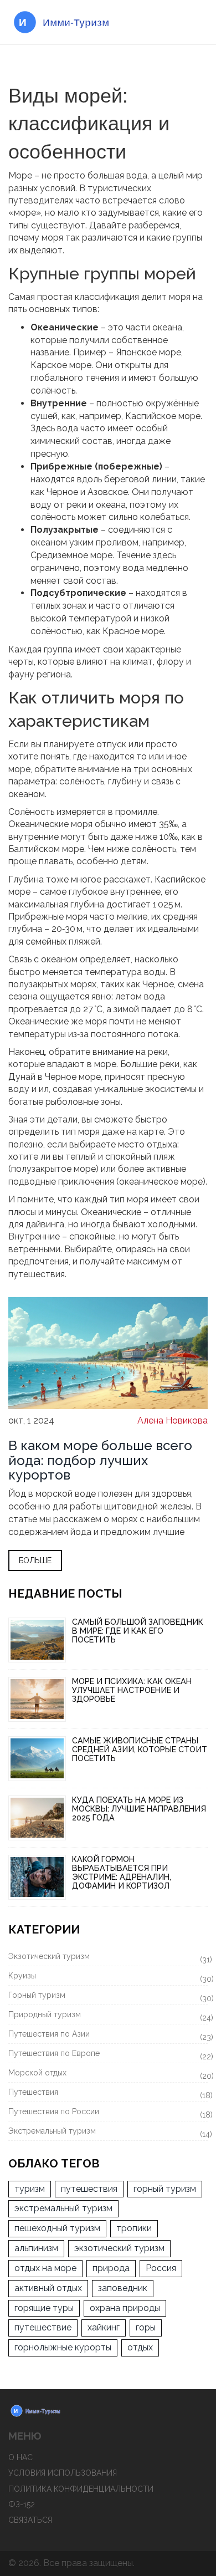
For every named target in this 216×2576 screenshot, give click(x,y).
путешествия (89, 2189)
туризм (30, 2189)
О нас (20, 2457)
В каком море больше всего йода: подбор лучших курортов (100, 1460)
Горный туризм (108, 1997)
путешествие (43, 2327)
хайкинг (104, 2327)
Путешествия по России (108, 2113)
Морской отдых (108, 2074)
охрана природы (125, 2308)
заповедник (123, 2288)
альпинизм (36, 2248)
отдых (140, 2347)
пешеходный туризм (57, 2228)
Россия (161, 2268)
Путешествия (108, 2094)
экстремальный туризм (63, 2208)
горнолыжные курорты (63, 2347)
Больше (35, 1560)
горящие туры (44, 2308)
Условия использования (63, 2473)
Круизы (108, 1977)
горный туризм (165, 2189)
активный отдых (48, 2288)
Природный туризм (108, 2016)
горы (146, 2327)
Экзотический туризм (108, 1958)
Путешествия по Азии (108, 2036)
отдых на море (45, 2268)
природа (111, 2268)
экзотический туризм (119, 2248)
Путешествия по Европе (108, 2055)
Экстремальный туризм (108, 2133)
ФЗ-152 (22, 2504)
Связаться (30, 2520)
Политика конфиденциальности (81, 2489)
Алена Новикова (173, 1420)
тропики (134, 2228)
